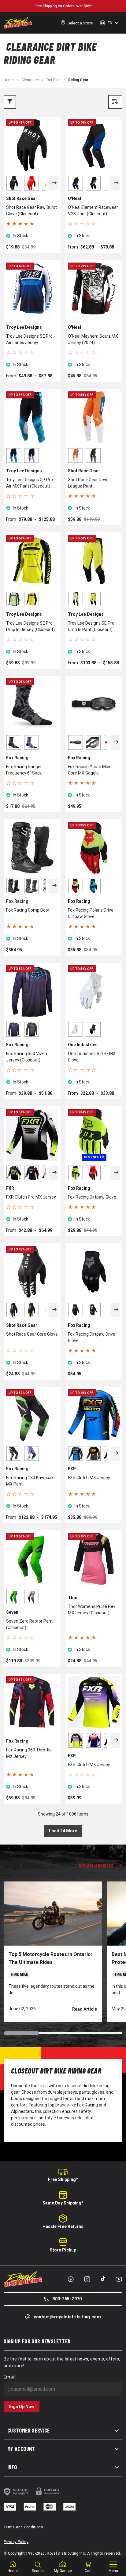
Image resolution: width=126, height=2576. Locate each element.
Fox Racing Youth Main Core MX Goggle (90, 770)
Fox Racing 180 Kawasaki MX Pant (30, 1481)
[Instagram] (87, 2279)
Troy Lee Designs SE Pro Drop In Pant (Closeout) (91, 626)
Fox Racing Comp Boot (28, 910)
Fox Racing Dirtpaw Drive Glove (92, 1337)
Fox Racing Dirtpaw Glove (92, 1197)
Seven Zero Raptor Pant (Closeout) (29, 1624)
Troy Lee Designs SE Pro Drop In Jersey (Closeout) (30, 626)
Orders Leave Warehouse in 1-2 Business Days (63, 6)
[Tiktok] (103, 2279)
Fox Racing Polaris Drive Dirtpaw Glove (91, 913)
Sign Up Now (22, 2407)
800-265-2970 (67, 2299)
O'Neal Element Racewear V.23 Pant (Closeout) (93, 210)
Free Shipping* (63, 2179)
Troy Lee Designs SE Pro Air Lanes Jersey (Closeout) (29, 340)
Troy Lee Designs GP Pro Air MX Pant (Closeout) (30, 483)
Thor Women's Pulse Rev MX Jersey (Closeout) (92, 1610)
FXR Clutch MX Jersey (89, 1478)
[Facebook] (71, 2279)
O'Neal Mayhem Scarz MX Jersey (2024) (93, 339)
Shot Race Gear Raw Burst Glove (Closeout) (31, 210)
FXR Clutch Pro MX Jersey (31, 1197)
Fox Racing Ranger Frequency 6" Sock (24, 770)
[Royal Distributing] (18, 23)
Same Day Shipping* (63, 2203)
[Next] (54, 183)
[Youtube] (119, 2279)
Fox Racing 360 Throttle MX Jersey (29, 1753)
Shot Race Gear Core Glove (32, 1334)
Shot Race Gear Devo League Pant (88, 483)
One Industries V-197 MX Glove (92, 1057)
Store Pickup (63, 2250)
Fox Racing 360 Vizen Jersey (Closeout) (27, 1057)
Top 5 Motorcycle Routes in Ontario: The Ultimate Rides (50, 1958)
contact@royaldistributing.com (67, 2317)
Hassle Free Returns (63, 2226)
